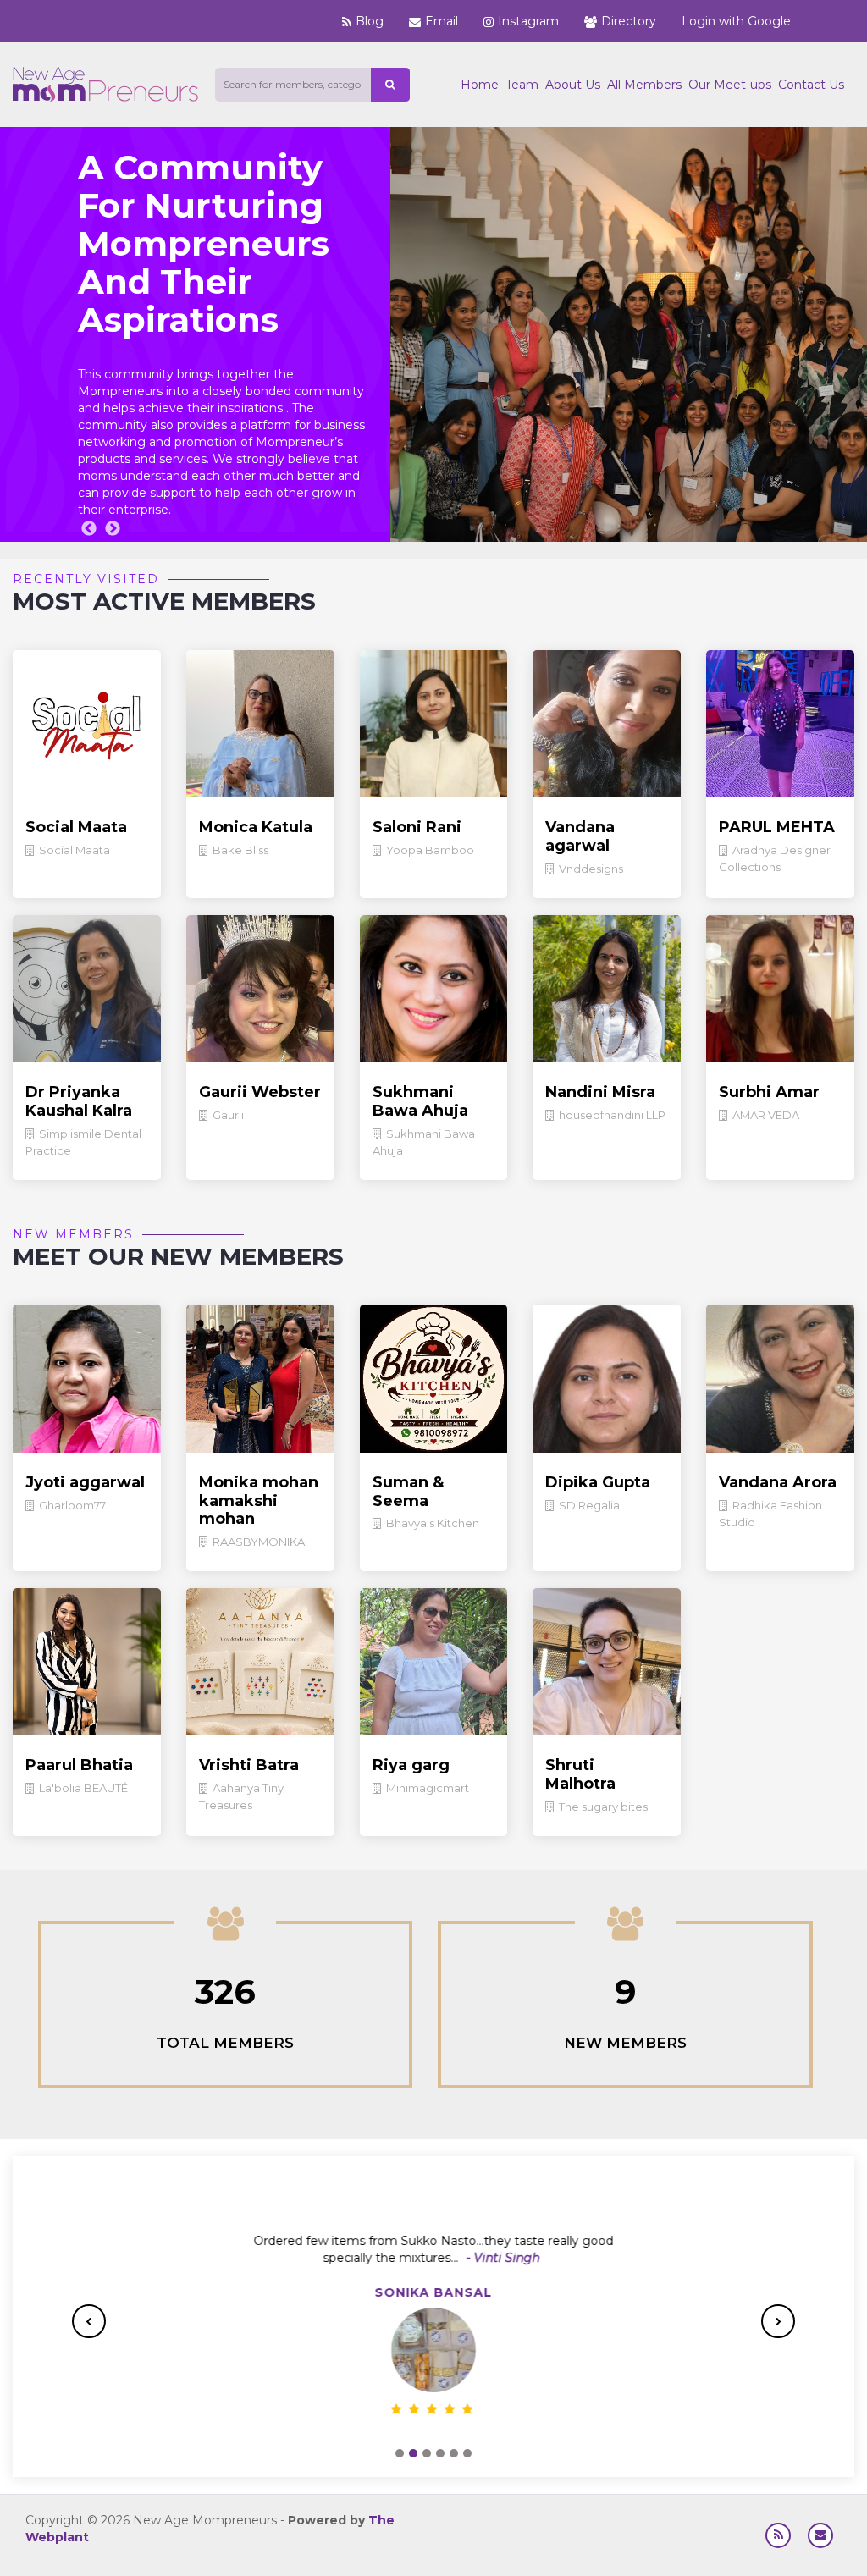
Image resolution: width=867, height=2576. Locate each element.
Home (480, 85)
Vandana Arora (778, 1482)
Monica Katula (256, 827)
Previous (89, 529)
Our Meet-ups (730, 85)
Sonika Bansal (434, 2292)
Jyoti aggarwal (85, 1482)
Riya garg (411, 1765)
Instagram (528, 21)
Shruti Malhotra (580, 1774)
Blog (370, 21)
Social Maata (76, 827)
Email (442, 21)
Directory (629, 21)
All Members (644, 85)
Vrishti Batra (249, 1765)
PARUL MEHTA (777, 827)
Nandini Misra (600, 1092)
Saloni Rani (417, 827)
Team (522, 85)
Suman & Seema (408, 1492)
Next (113, 529)
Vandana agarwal (580, 836)
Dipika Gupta (598, 1482)
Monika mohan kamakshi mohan (259, 1500)
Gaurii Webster (260, 1092)
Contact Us (811, 85)
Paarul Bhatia (79, 1765)
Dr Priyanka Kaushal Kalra (79, 1101)
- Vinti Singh (502, 2258)
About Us (573, 85)
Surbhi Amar (769, 1092)
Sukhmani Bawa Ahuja (420, 1101)
